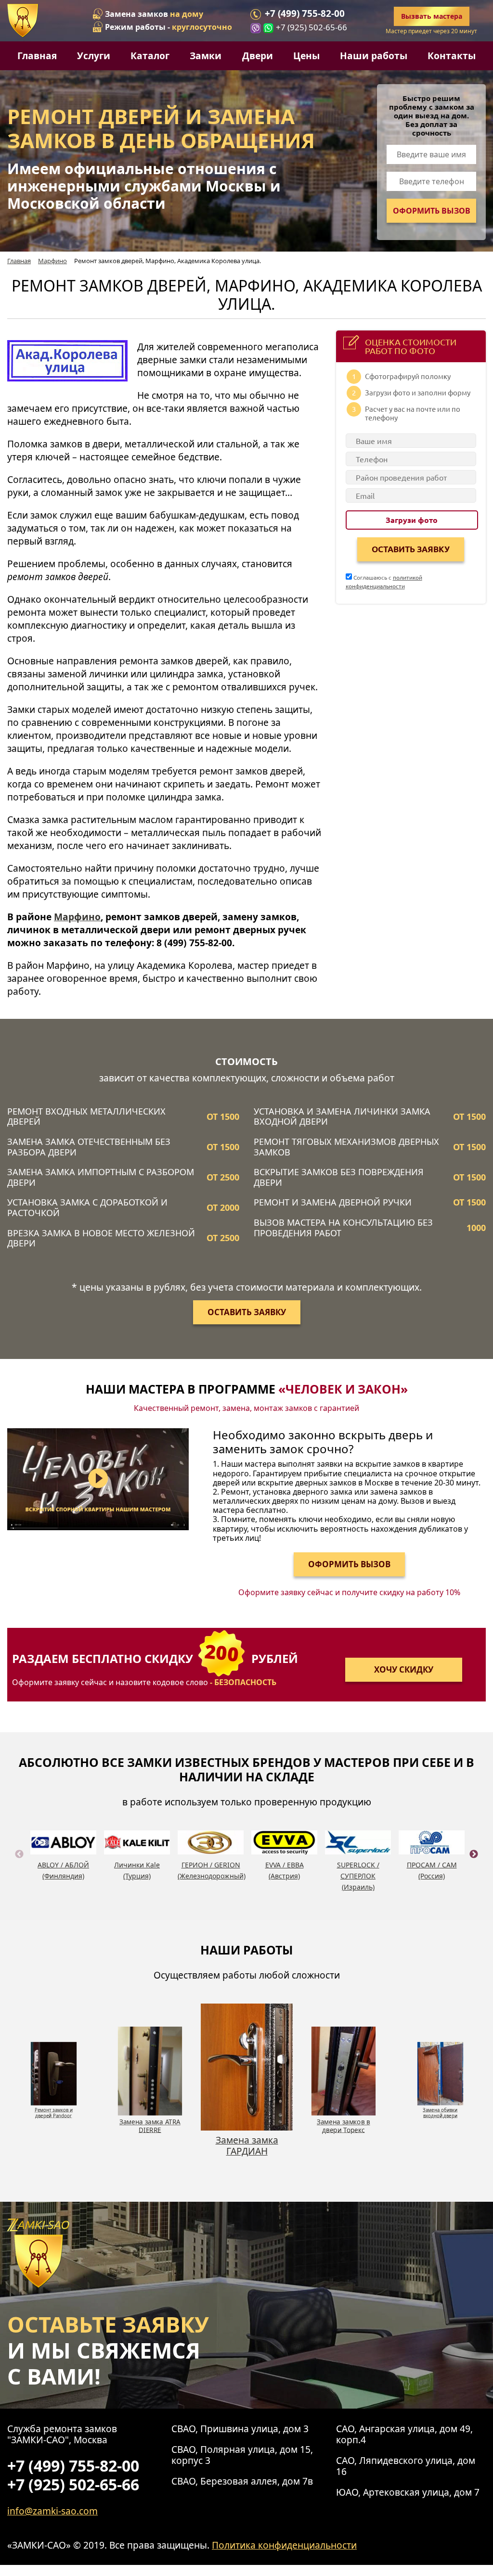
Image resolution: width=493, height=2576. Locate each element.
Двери (258, 56)
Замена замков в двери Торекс (344, 2126)
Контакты (452, 56)
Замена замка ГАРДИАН (247, 2145)
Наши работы (374, 56)
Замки (206, 56)
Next (474, 1865)
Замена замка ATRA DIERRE (150, 2126)
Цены (306, 56)
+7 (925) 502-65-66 (311, 27)
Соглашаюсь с (384, 582)
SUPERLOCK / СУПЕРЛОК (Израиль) (358, 1876)
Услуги (94, 56)
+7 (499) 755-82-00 (305, 14)
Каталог (150, 56)
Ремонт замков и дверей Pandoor (53, 2113)
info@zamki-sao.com (52, 2511)
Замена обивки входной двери (440, 2113)
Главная (37, 56)
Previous (19, 1865)
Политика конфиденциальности (284, 2545)
